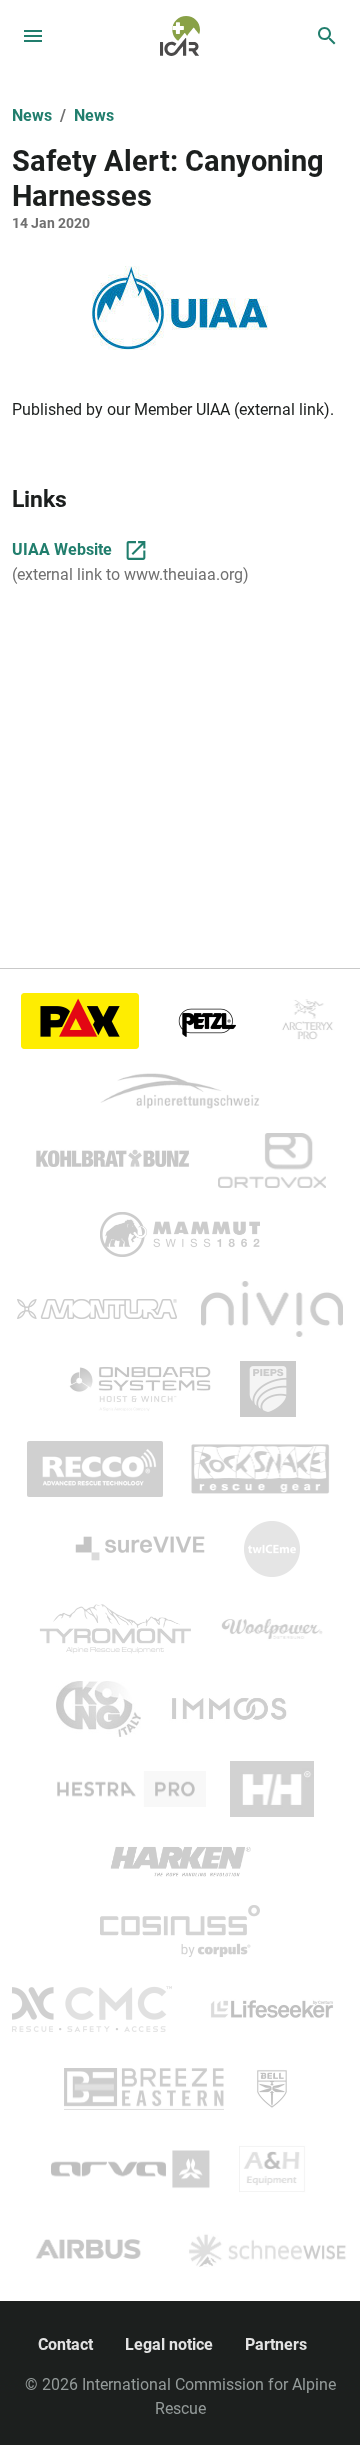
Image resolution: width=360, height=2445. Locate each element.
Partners (276, 2344)
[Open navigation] (33, 36)
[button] (180, 308)
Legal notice (169, 2344)
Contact (65, 2344)
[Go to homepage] (179, 34)
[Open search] (327, 36)
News (32, 115)
